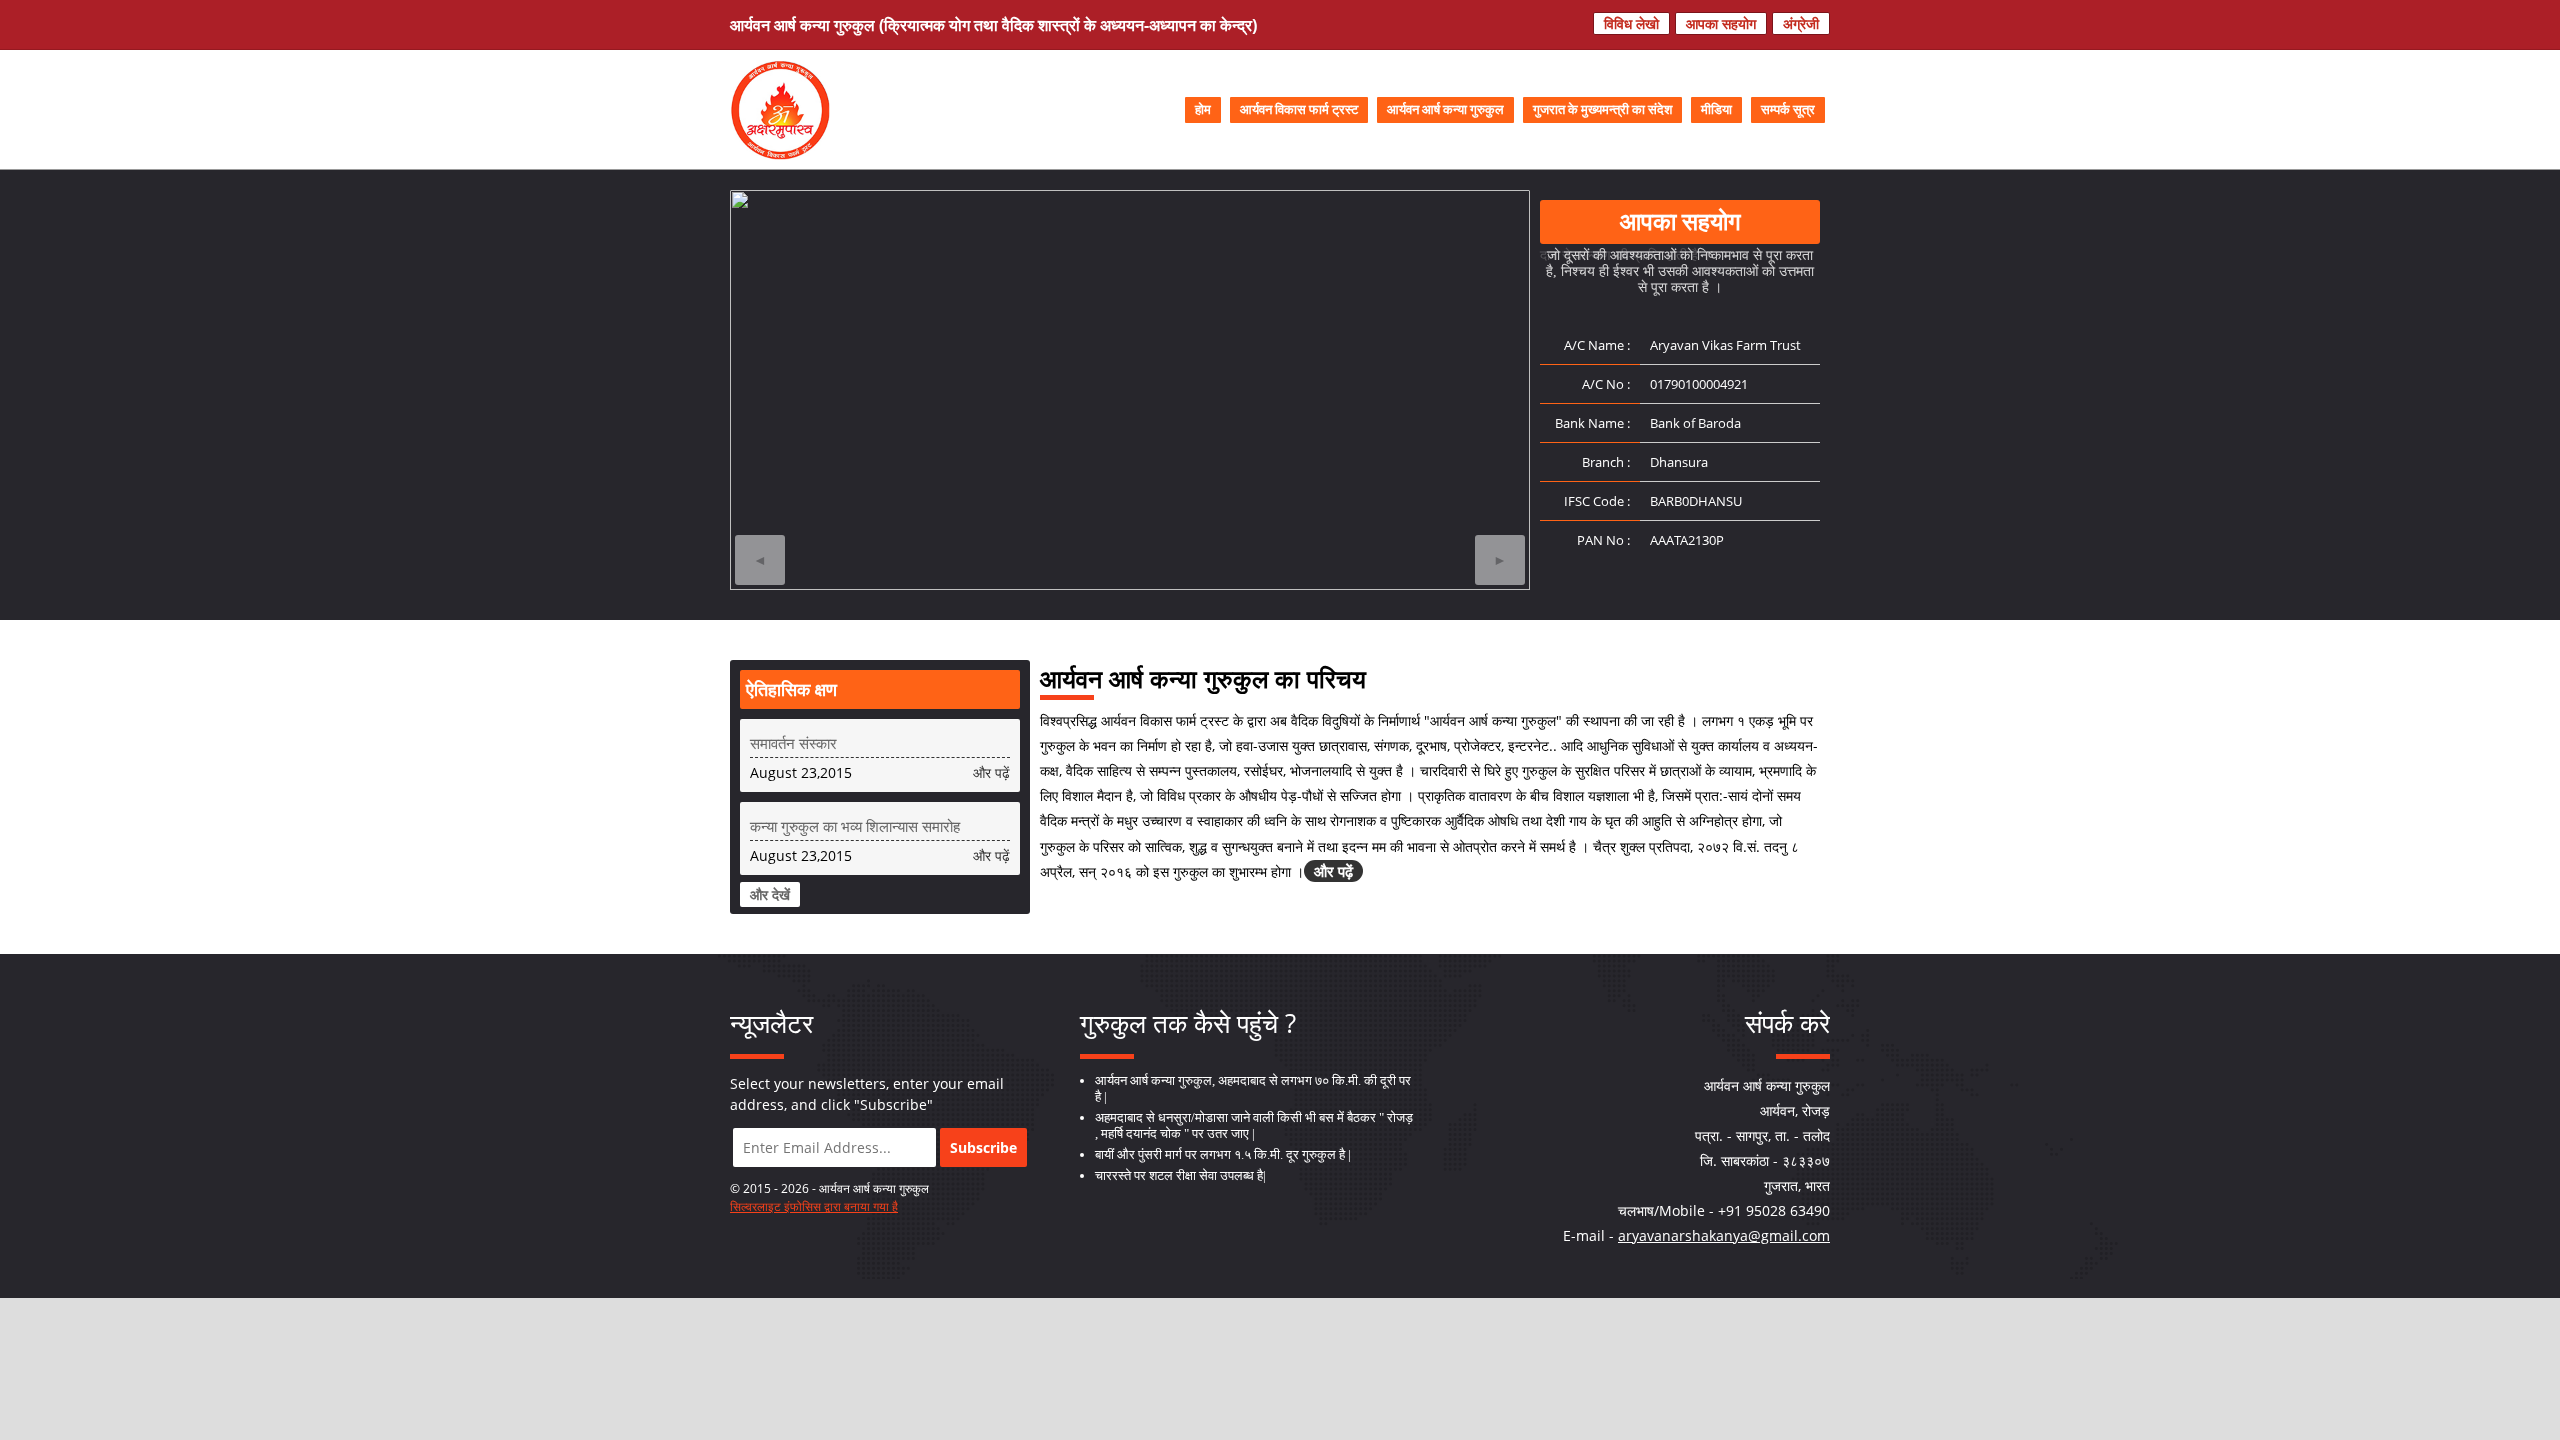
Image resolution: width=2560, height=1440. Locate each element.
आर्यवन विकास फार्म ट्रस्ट (1299, 110)
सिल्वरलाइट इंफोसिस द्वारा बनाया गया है (814, 1206)
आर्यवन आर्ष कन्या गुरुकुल (1445, 110)
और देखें (770, 894)
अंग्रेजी (1801, 23)
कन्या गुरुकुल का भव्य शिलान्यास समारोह (855, 826)
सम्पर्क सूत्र (1788, 110)
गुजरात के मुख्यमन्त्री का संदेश (1602, 110)
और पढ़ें (991, 772)
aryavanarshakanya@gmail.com (1724, 1235)
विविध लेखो (1631, 23)
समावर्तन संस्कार (793, 743)
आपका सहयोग (1721, 23)
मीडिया (1716, 110)
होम (1203, 110)
